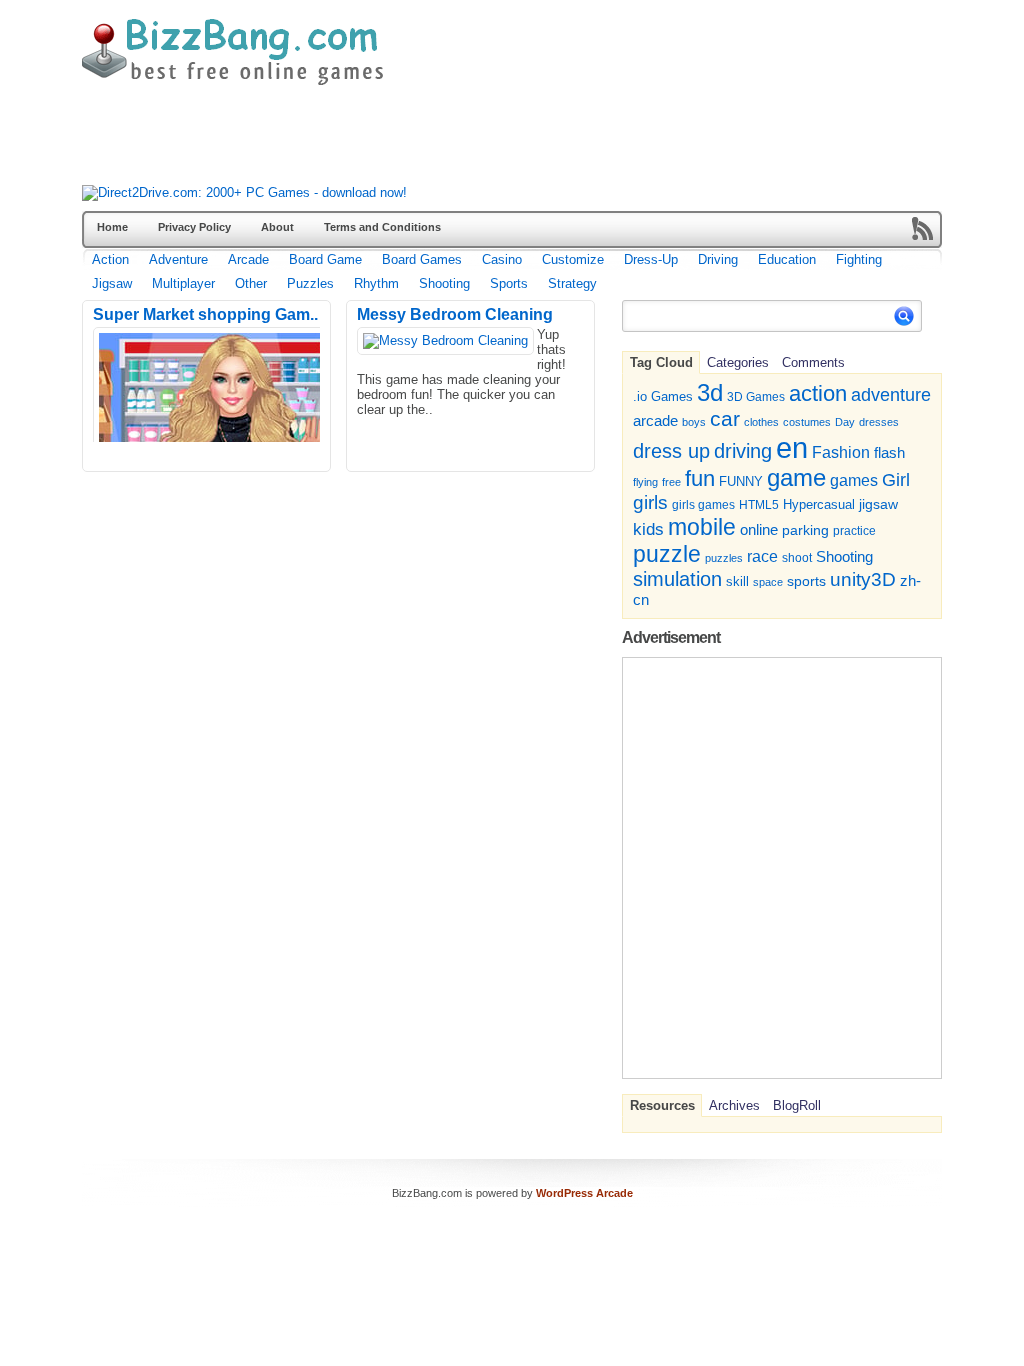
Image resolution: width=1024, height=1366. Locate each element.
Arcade (248, 259)
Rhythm (376, 283)
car (725, 418)
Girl (896, 479)
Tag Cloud (661, 362)
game (796, 478)
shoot (797, 558)
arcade (655, 420)
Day (845, 422)
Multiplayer (183, 283)
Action (110, 259)
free (671, 482)
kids (648, 529)
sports (806, 581)
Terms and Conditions (382, 227)
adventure (891, 394)
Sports (509, 283)
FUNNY (741, 481)
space (768, 582)
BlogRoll (797, 1105)
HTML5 (759, 505)
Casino (502, 259)
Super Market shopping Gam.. (205, 314)
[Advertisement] (446, 140)
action (818, 393)
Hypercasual (819, 505)
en (792, 447)
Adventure (178, 259)
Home (112, 227)
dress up (671, 451)
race (762, 556)
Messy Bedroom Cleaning (455, 314)
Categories (738, 362)
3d (710, 392)
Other (251, 283)
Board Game (325, 259)
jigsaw (878, 504)
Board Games (422, 259)
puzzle (667, 554)
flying (645, 482)
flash (889, 452)
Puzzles (310, 283)
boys (694, 422)
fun (700, 478)
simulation (677, 579)
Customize (573, 259)
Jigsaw (112, 283)
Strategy (572, 283)
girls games (703, 504)
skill (737, 582)
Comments (813, 362)
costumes (807, 422)
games (854, 480)
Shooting (444, 283)
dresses (879, 422)
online (759, 530)
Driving (718, 259)
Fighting (859, 259)
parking (805, 530)
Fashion (841, 452)
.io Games (663, 397)
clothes (761, 422)
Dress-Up (651, 259)
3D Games (756, 396)
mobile (702, 527)
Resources (662, 1105)
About (277, 227)
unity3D (863, 579)
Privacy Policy (194, 227)
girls (650, 502)
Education (787, 259)
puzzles (724, 558)
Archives (734, 1105)
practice (854, 531)
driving (743, 450)
